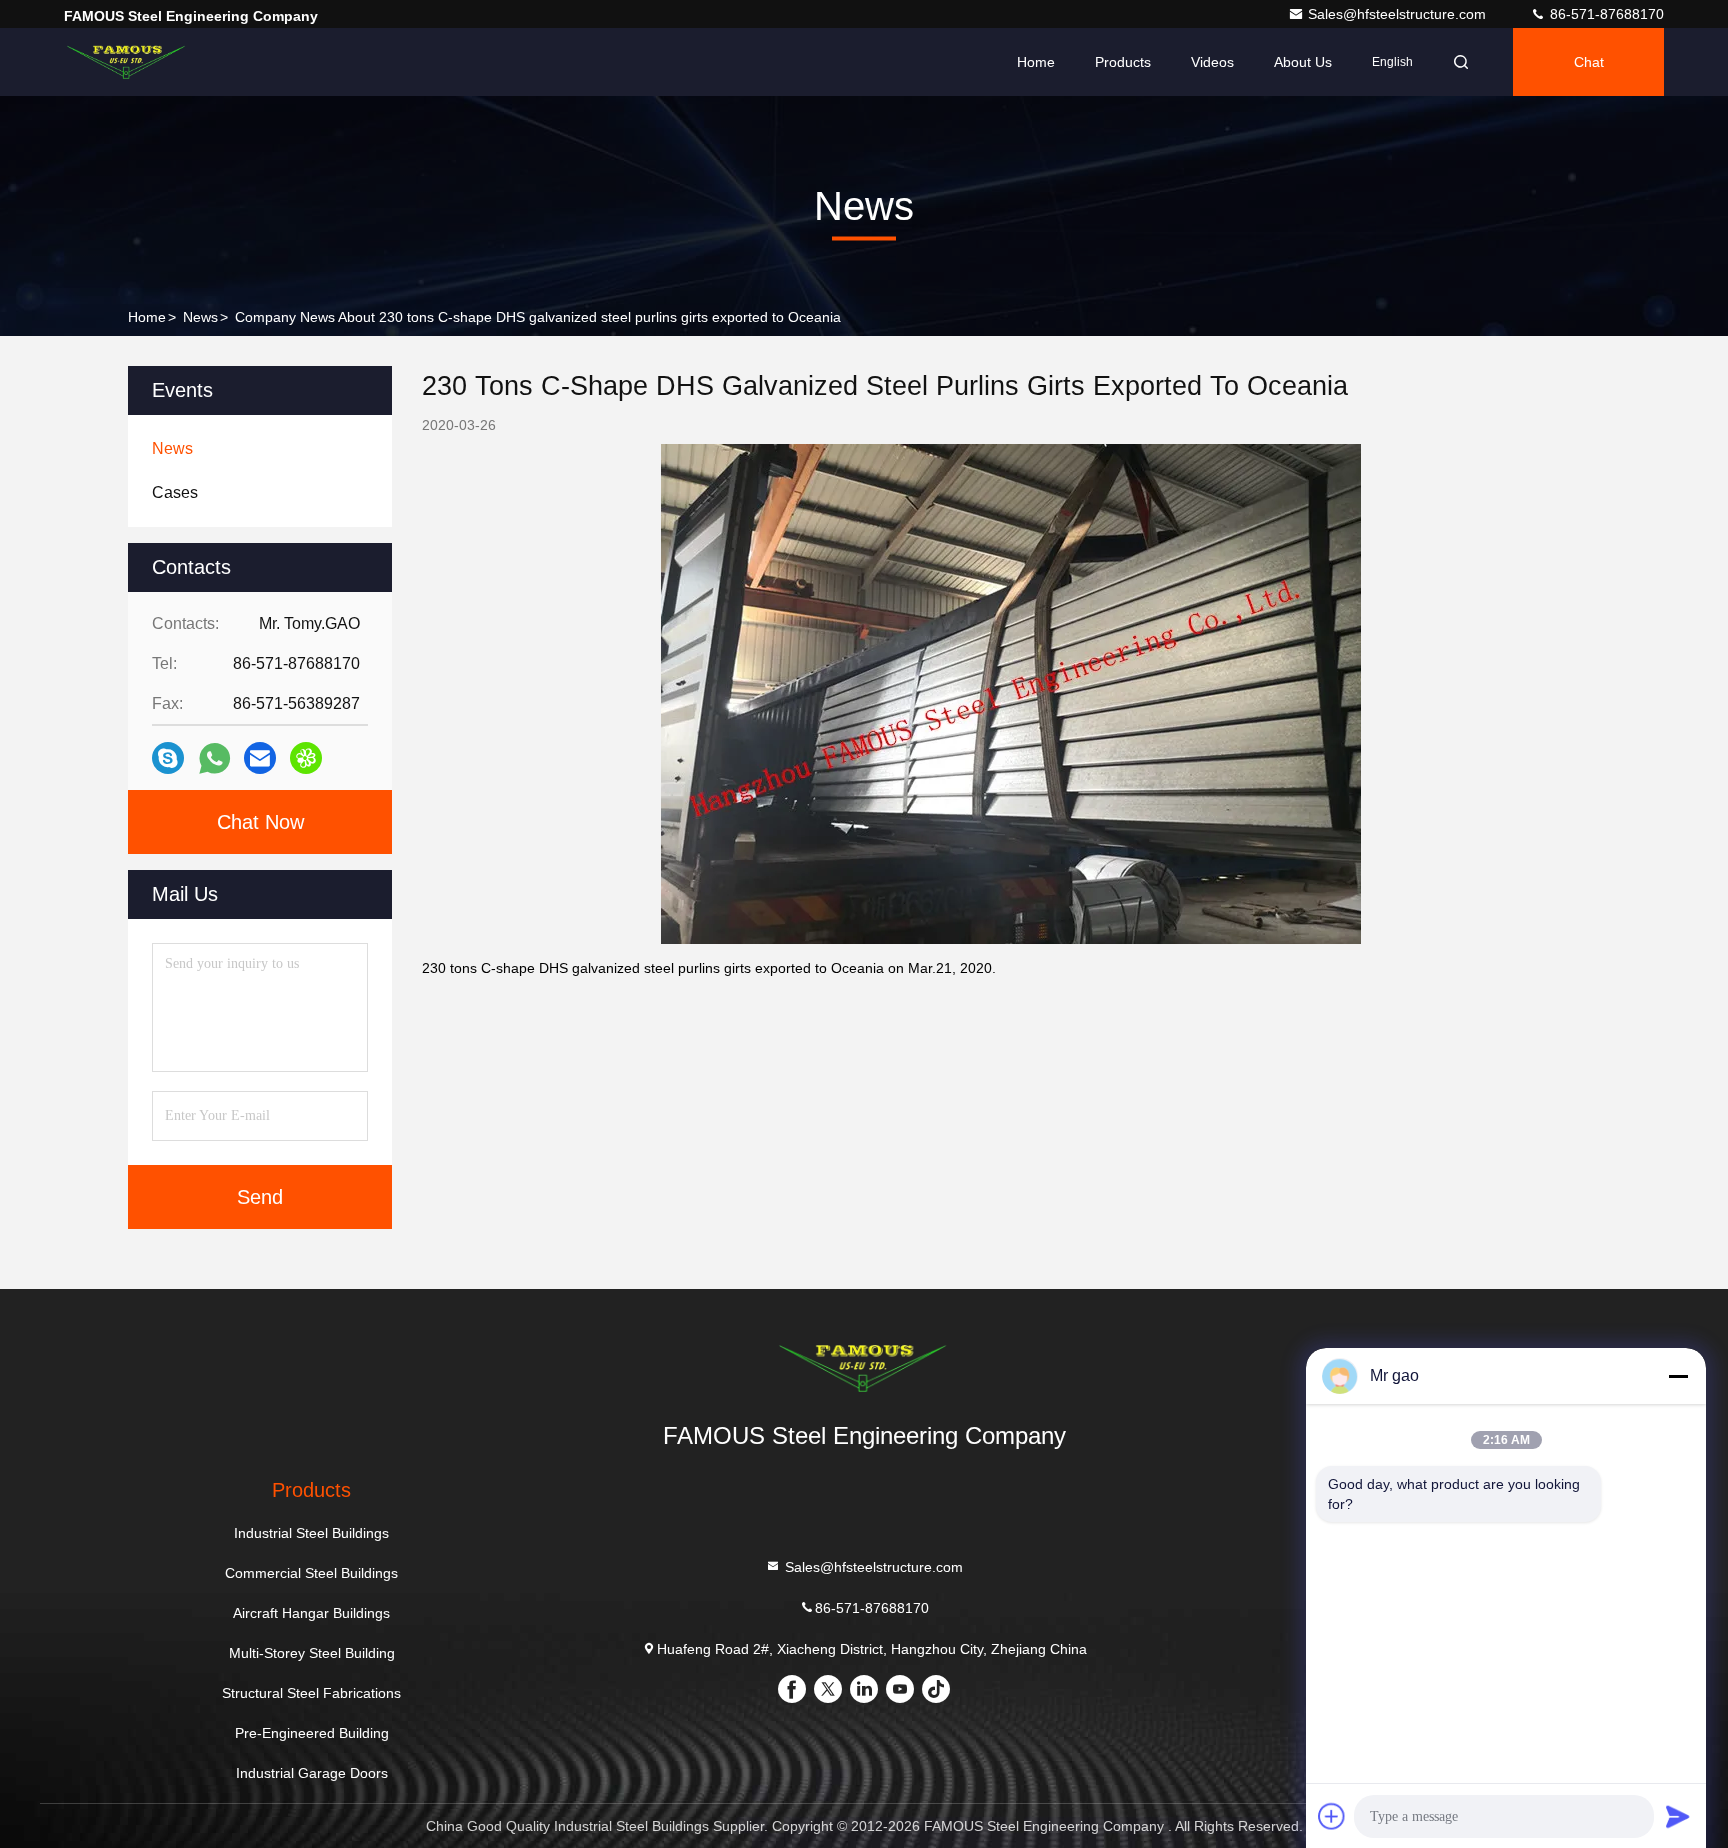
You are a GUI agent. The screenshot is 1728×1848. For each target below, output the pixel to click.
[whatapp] (214, 758)
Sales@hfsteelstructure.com (1399, 14)
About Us (1303, 62)
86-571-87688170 (1605, 14)
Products (1123, 62)
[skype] (168, 758)
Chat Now (260, 822)
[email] (260, 758)
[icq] (306, 758)
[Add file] (1332, 1816)
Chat (1589, 62)
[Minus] (1678, 1376)
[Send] (1678, 1816)
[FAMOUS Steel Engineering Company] (127, 62)
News (200, 317)
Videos (1212, 62)
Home (1036, 62)
